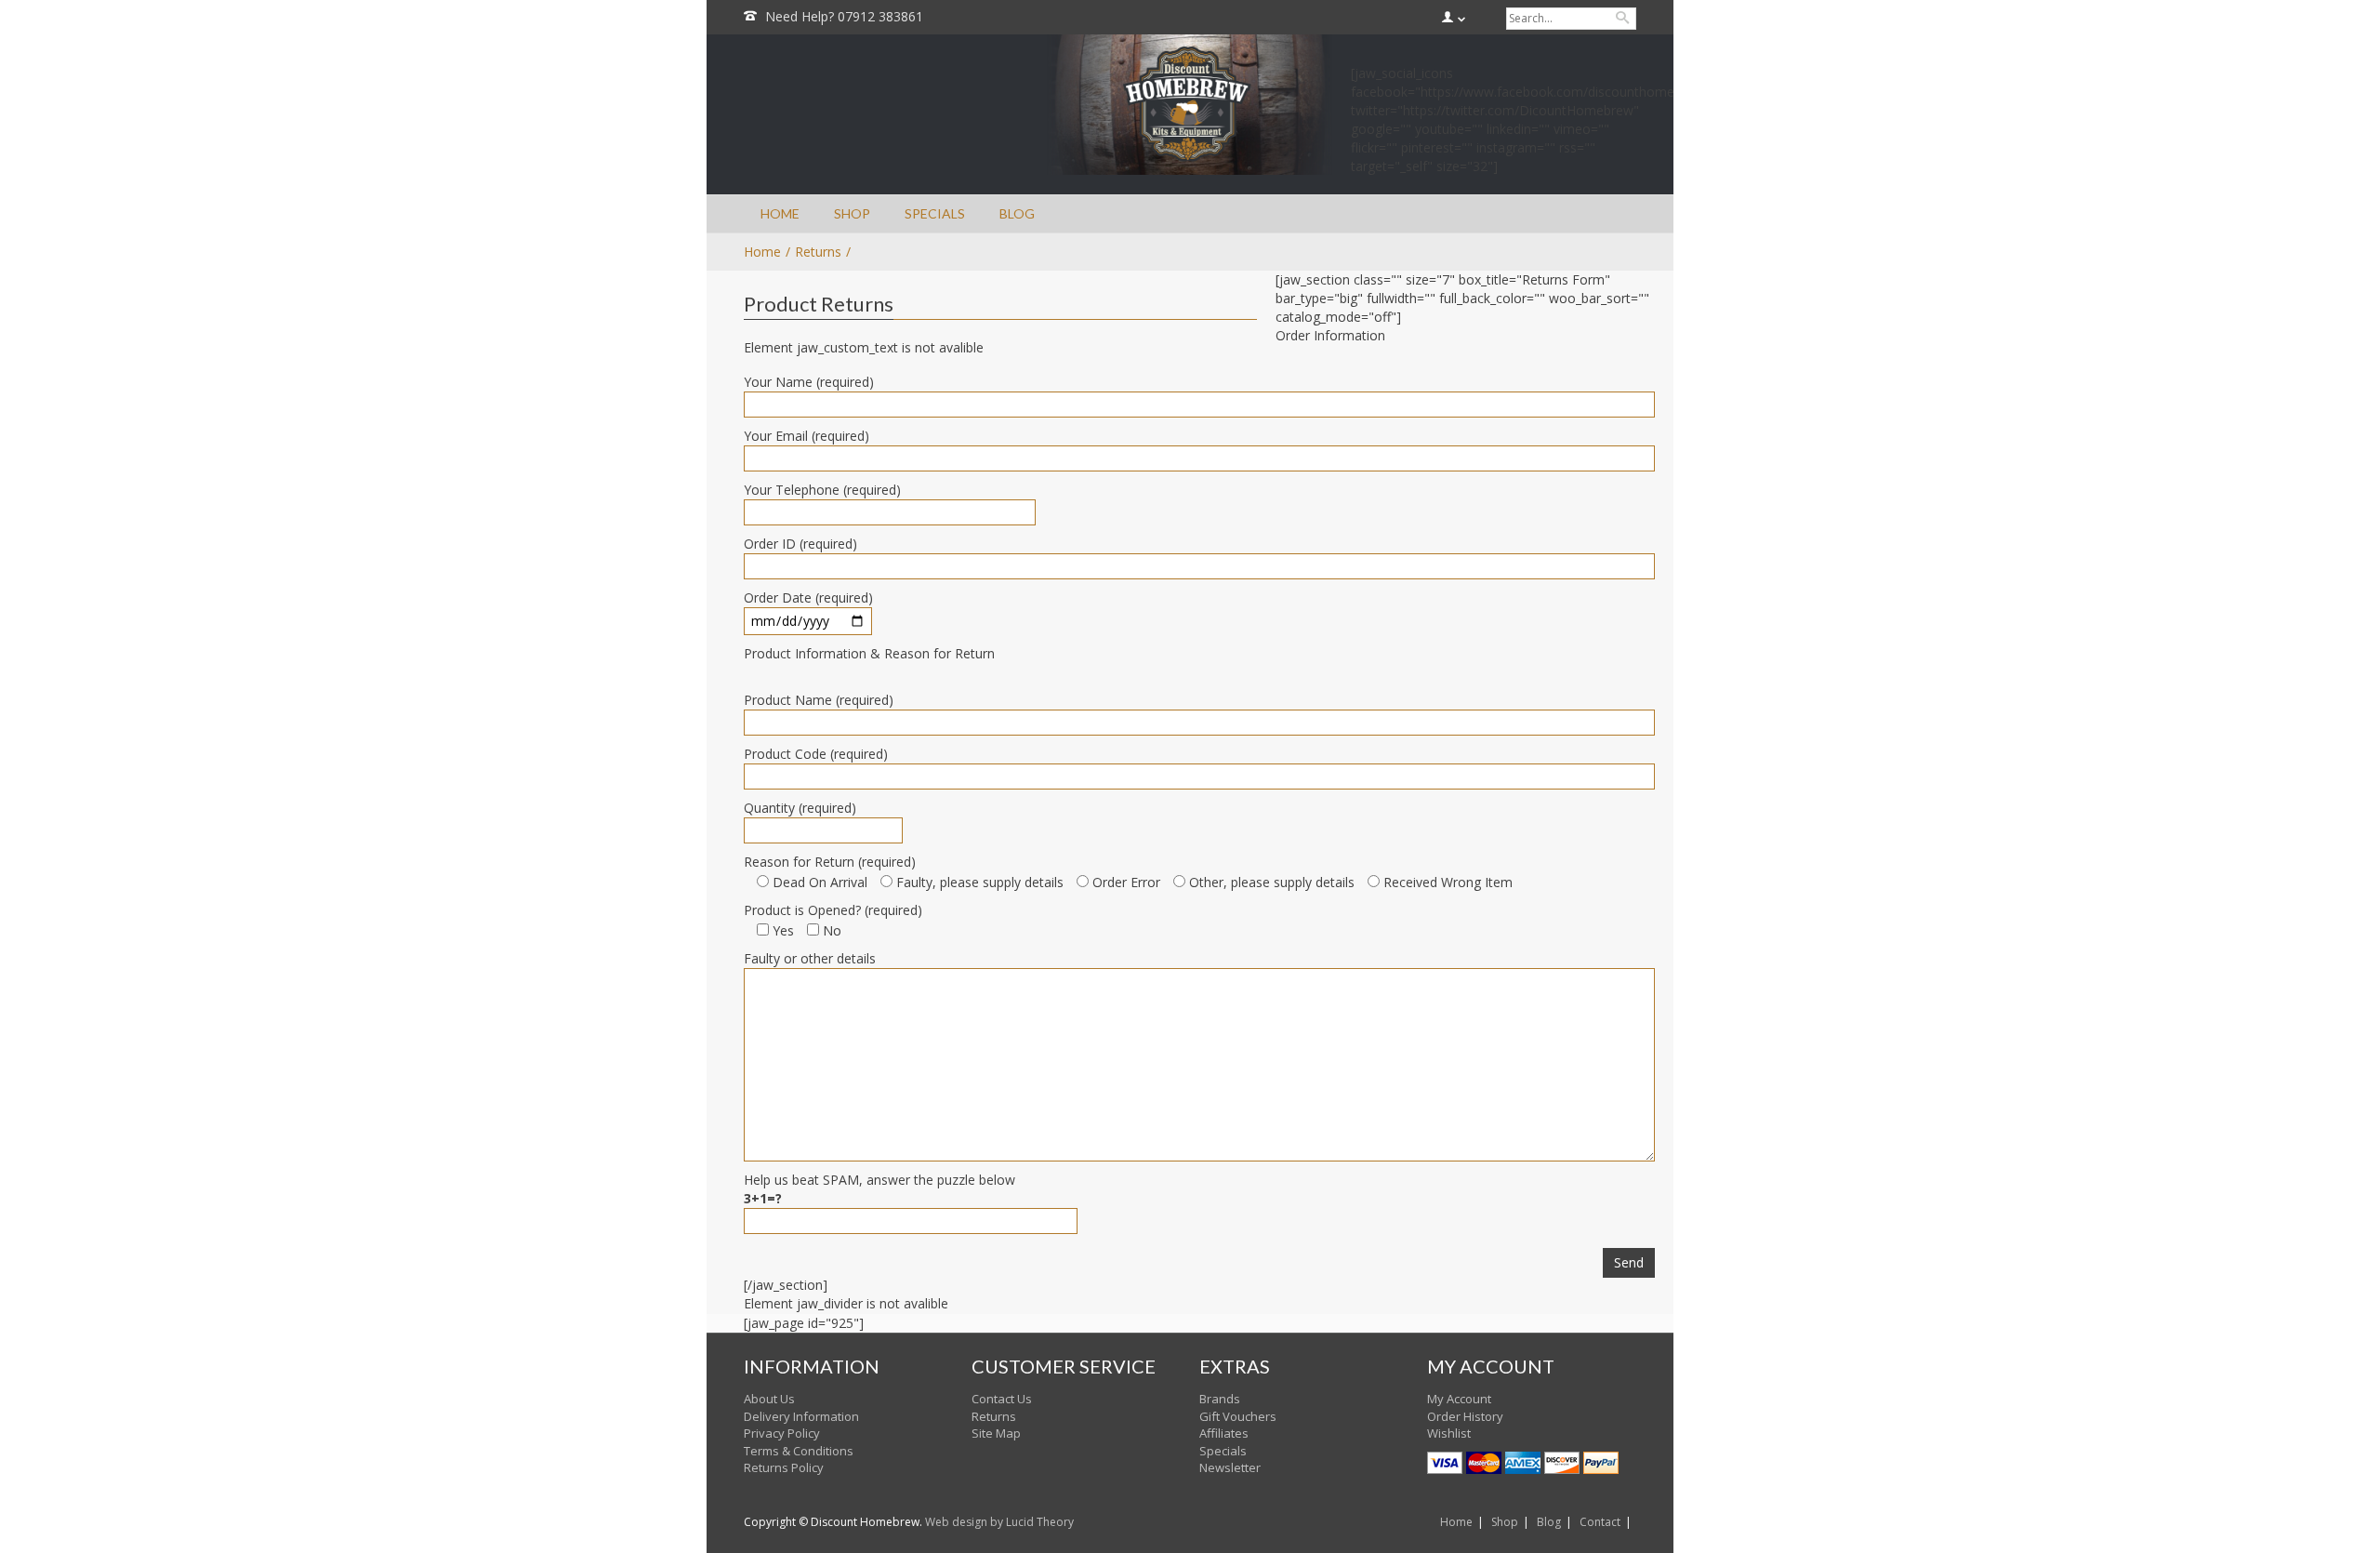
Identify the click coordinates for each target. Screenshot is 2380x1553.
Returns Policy (784, 1467)
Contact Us (1002, 1399)
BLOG (1017, 213)
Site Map (996, 1433)
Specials (1223, 1451)
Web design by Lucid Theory (999, 1522)
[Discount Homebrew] (1189, 105)
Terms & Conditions (799, 1451)
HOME (780, 213)
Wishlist (1449, 1433)
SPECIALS (935, 213)
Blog (1549, 1522)
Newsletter (1230, 1467)
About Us (769, 1399)
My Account (1459, 1399)
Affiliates (1224, 1433)
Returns (818, 252)
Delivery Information (801, 1416)
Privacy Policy (782, 1433)
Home (1456, 1522)
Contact (1600, 1522)
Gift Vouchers (1238, 1416)
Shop (1505, 1522)
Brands (1220, 1399)
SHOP (852, 213)
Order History (1465, 1416)
